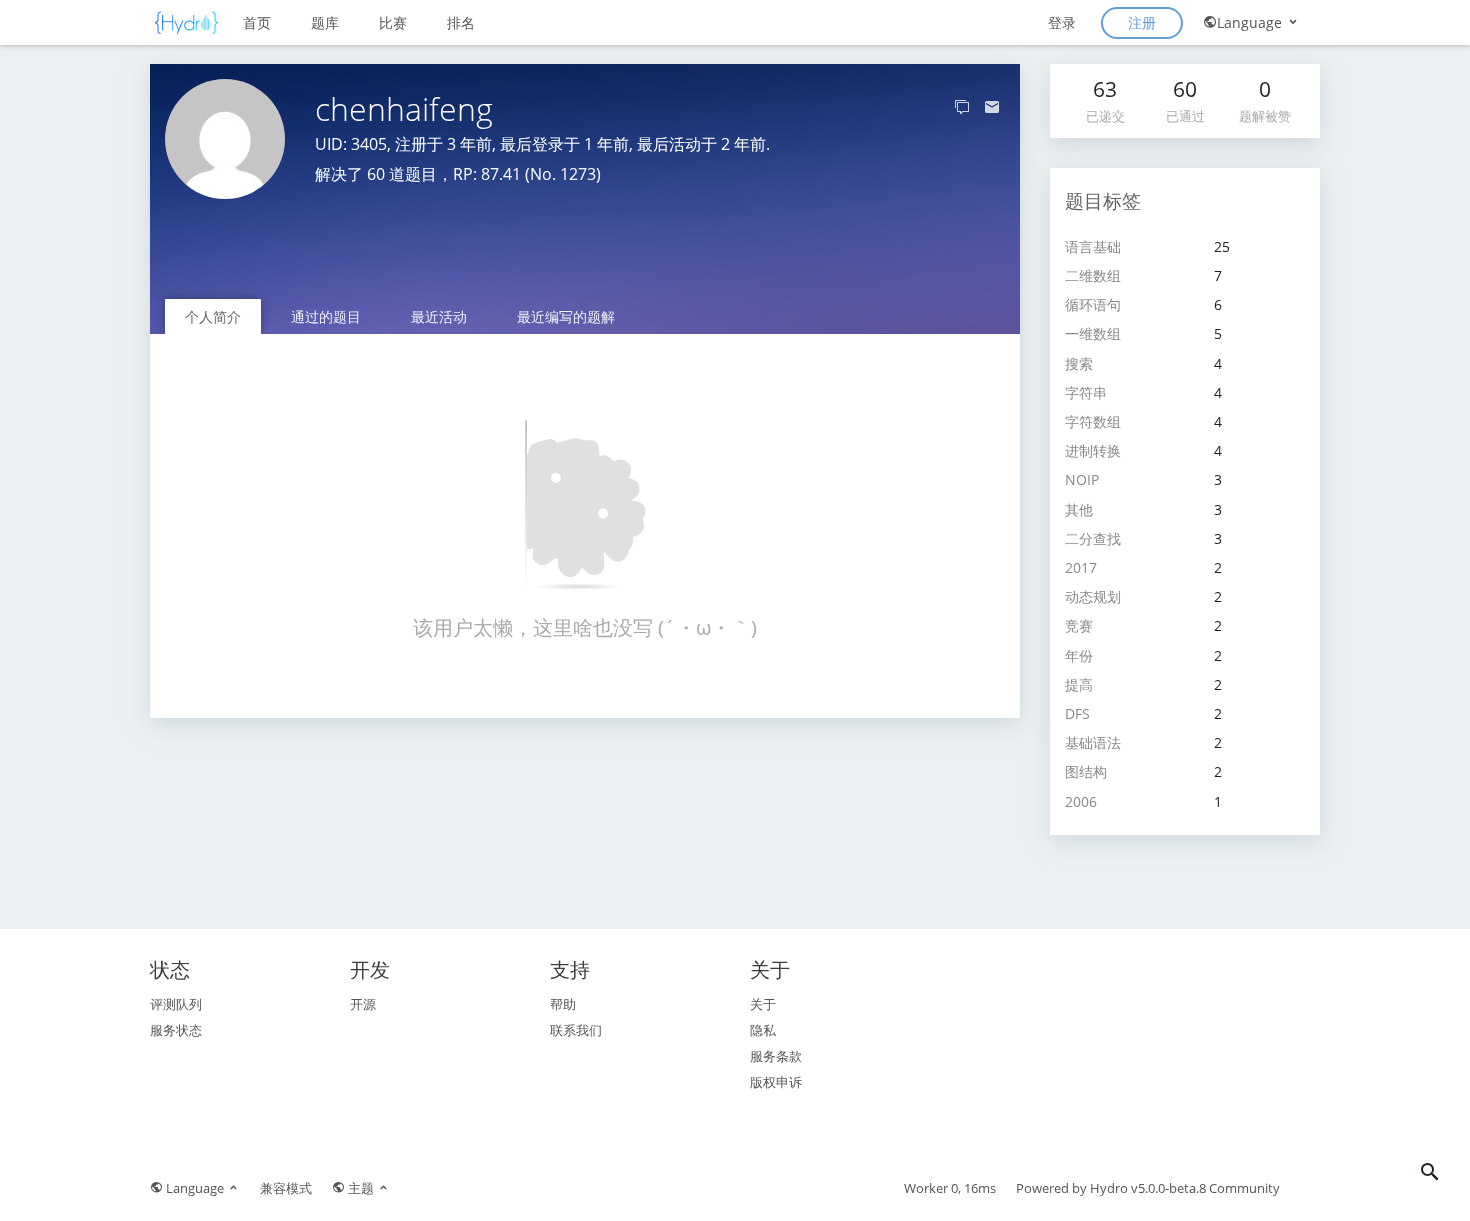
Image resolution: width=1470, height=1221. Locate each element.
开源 (363, 1004)
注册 (1142, 22)
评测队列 (176, 1004)
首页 (257, 22)
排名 (461, 22)
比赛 (393, 22)
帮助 (563, 1004)
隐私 (763, 1030)
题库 (325, 22)
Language (1251, 22)
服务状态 (176, 1030)
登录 (1062, 22)
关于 (763, 1004)
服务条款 (776, 1056)
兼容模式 (286, 1188)
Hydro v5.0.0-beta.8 (1148, 1188)
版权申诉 (776, 1082)
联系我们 (576, 1030)
